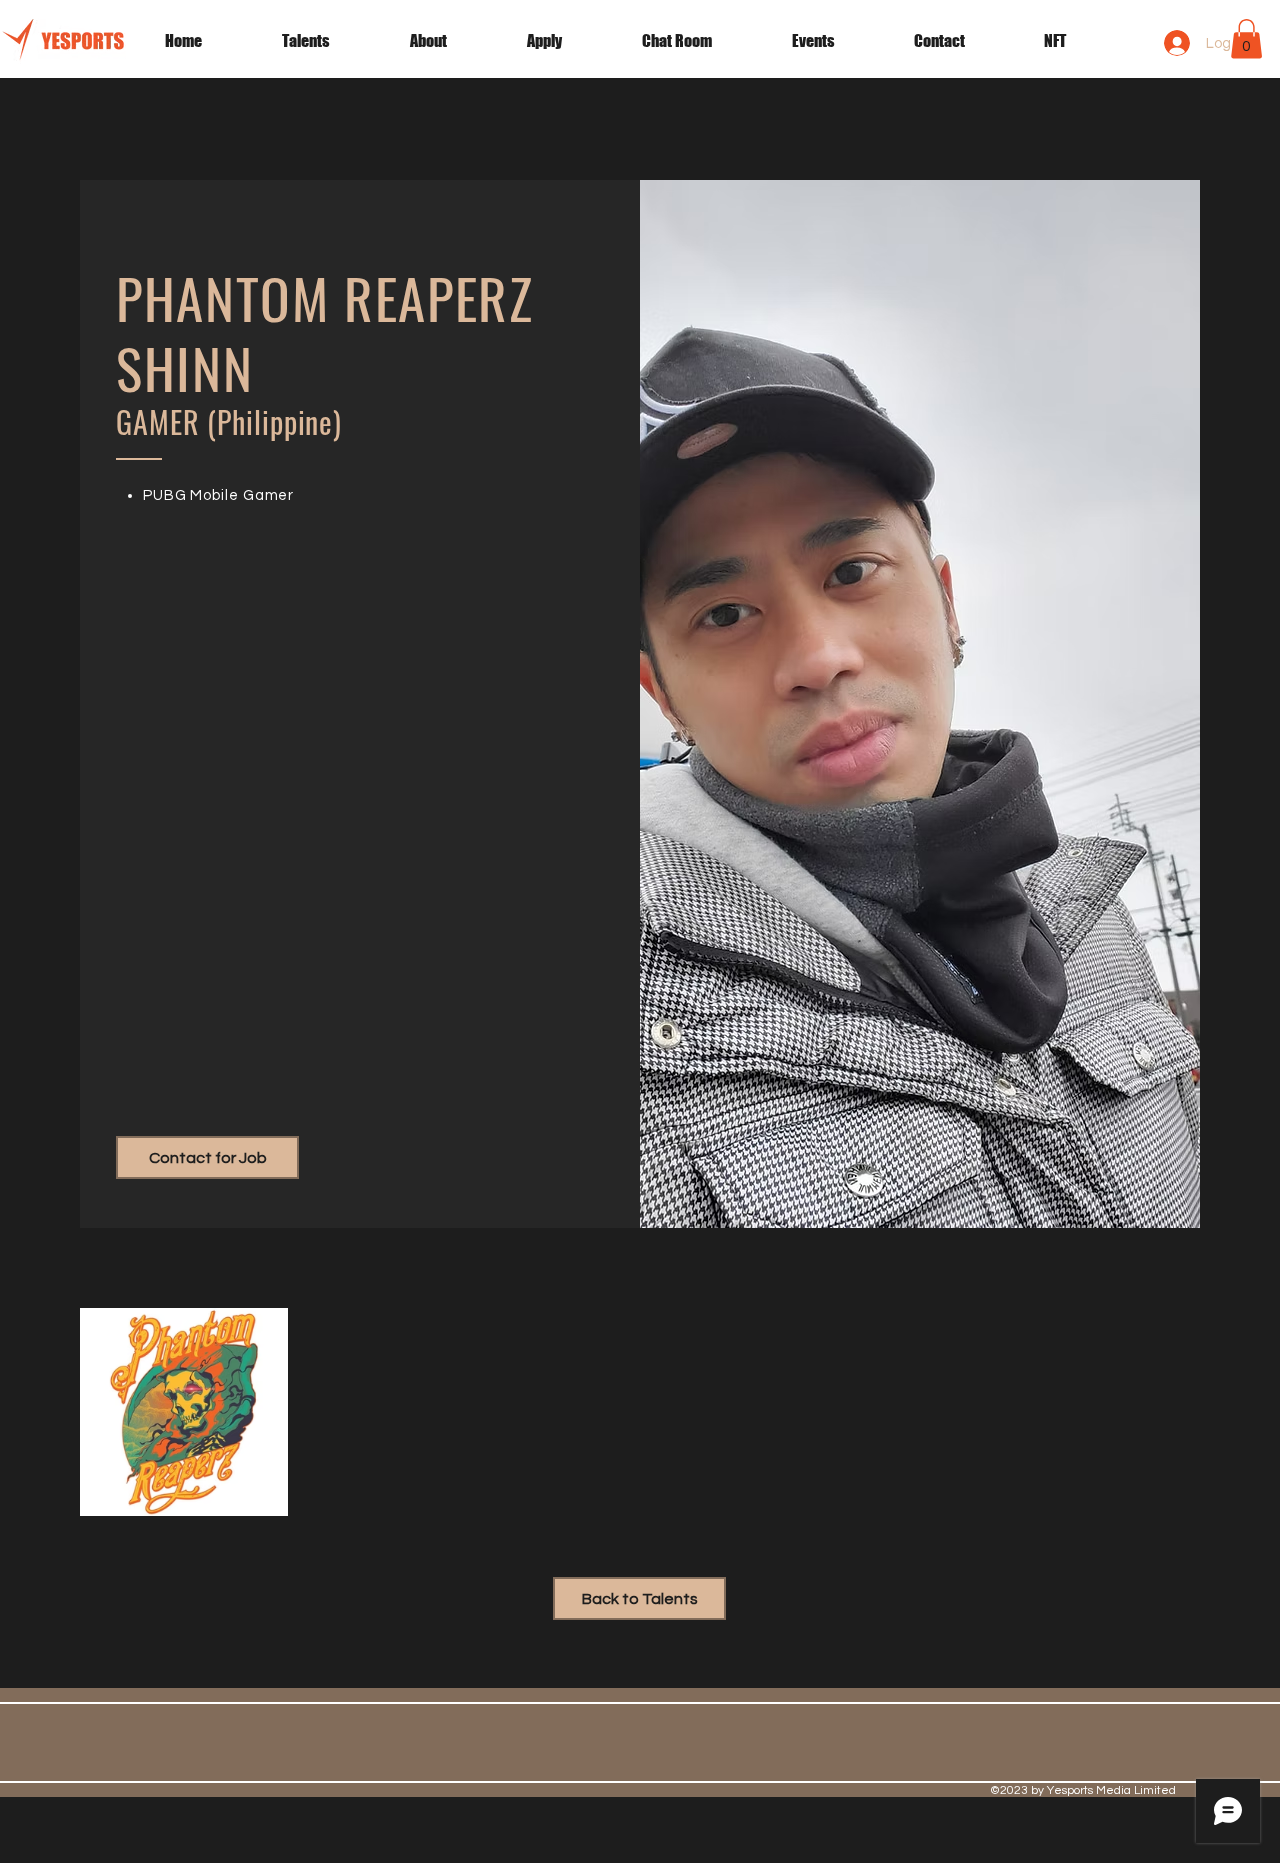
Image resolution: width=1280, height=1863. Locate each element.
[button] (838, 41)
